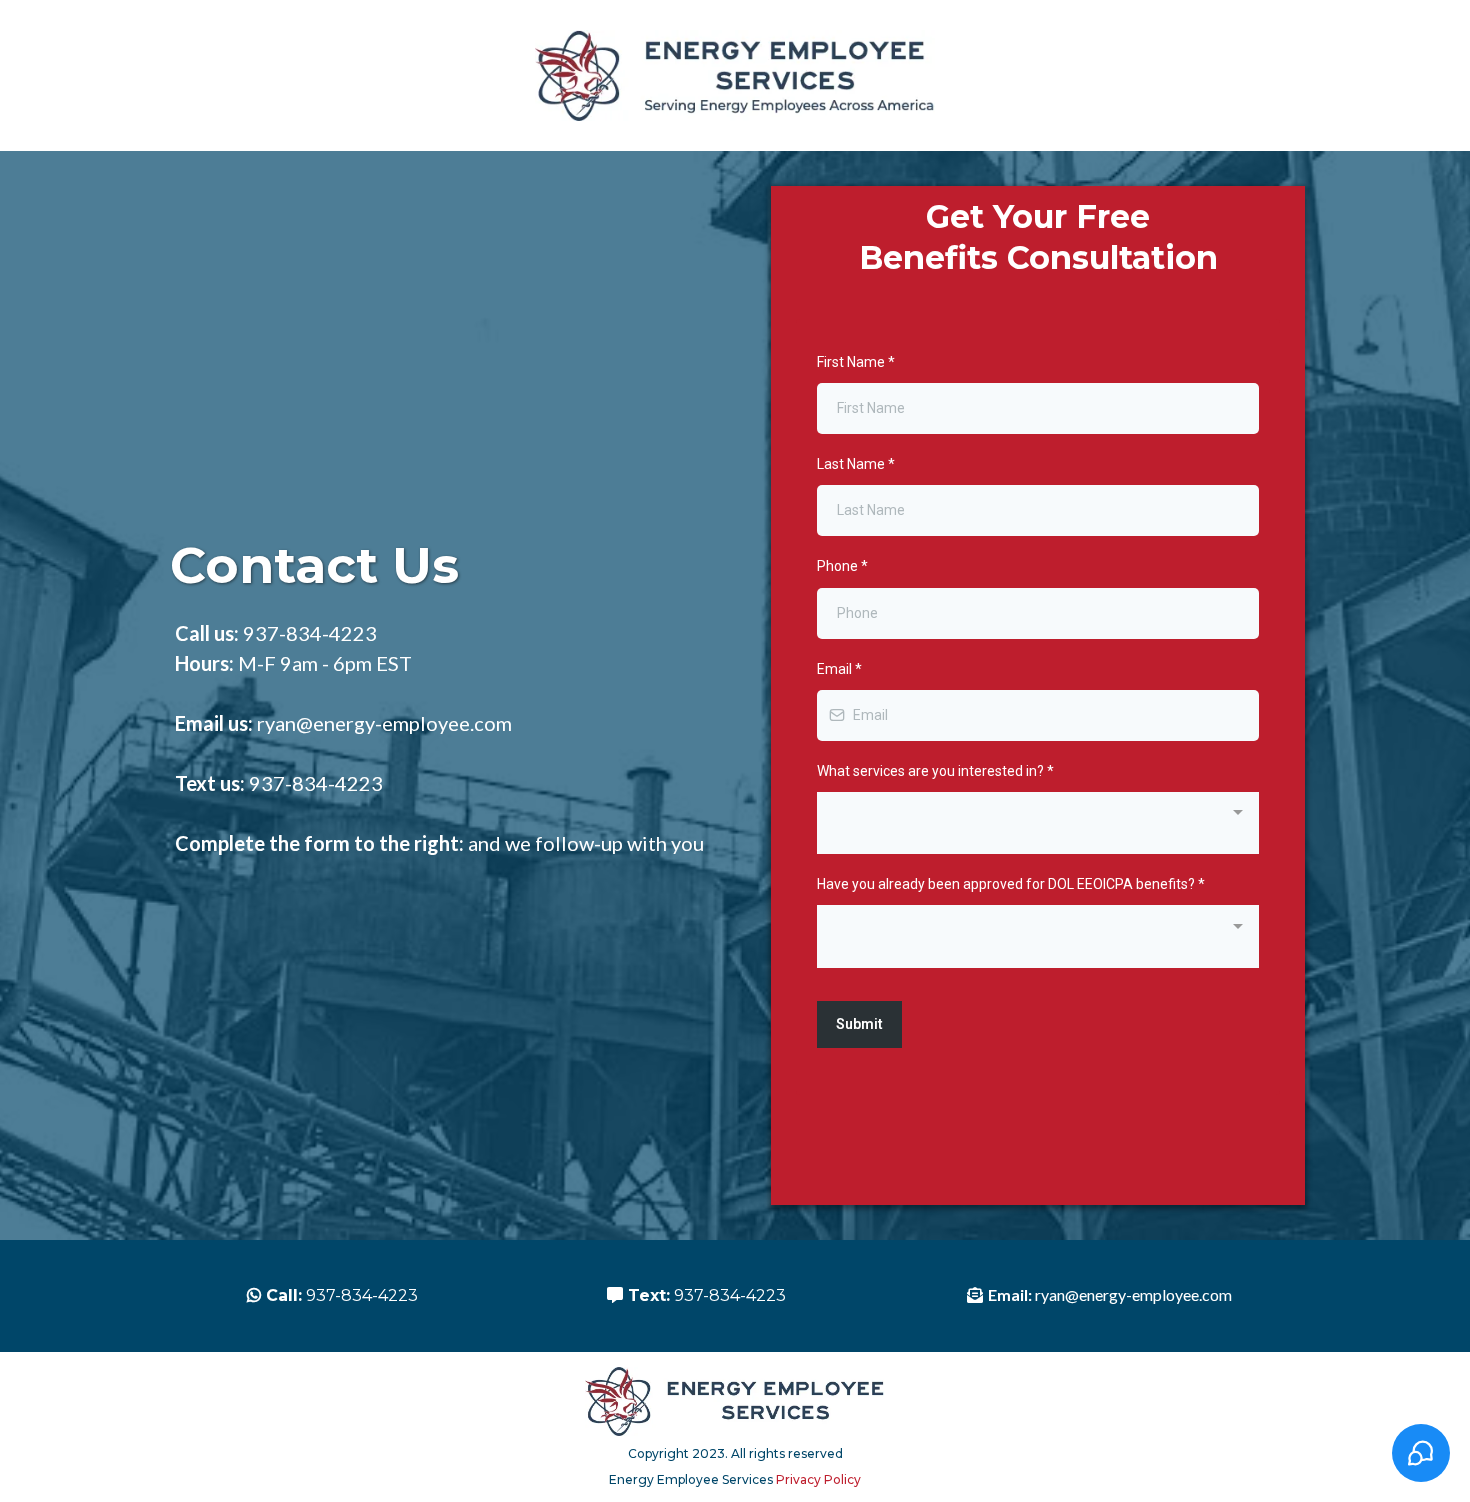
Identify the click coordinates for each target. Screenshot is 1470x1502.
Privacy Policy (818, 1479)
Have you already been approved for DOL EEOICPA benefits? (1011, 884)
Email (839, 669)
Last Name (856, 464)
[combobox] (1038, 823)
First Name (856, 362)
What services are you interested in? (935, 771)
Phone (842, 566)
